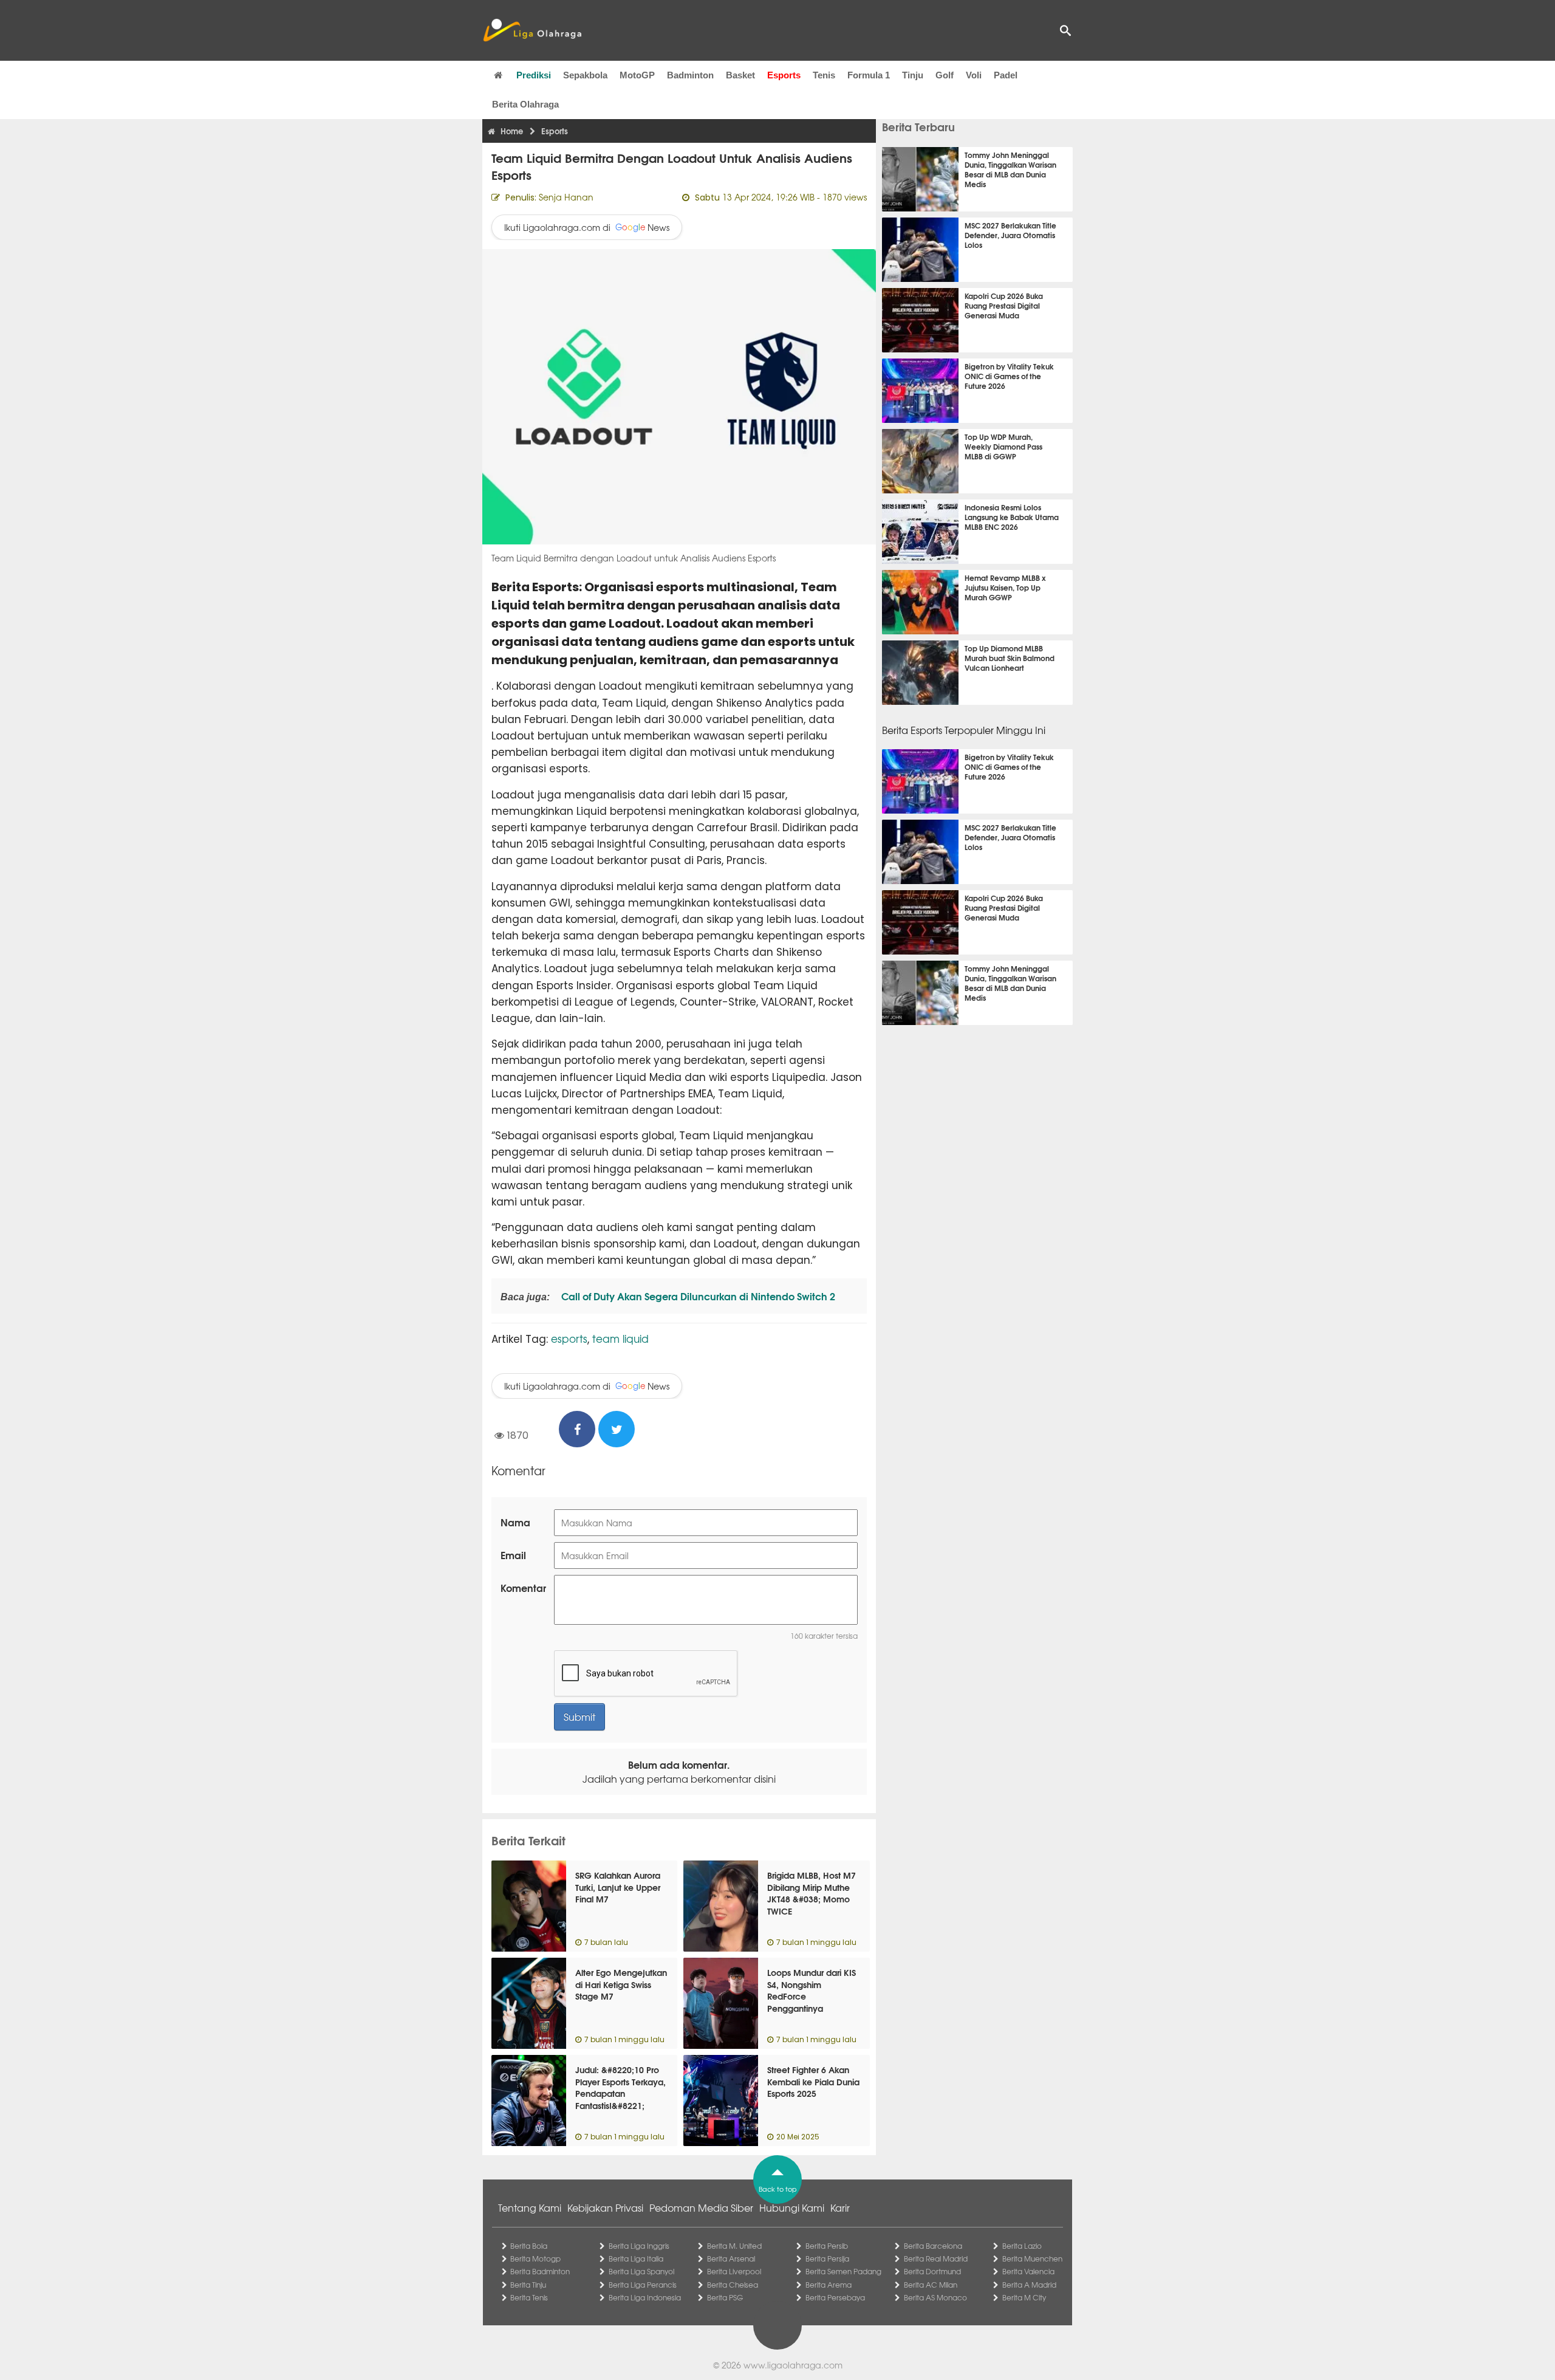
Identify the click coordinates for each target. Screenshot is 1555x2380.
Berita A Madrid (1029, 2285)
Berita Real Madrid (936, 2258)
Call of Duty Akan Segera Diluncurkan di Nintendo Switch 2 (697, 1296)
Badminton (690, 75)
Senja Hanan (566, 197)
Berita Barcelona (933, 2246)
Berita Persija (827, 2258)
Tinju (913, 75)
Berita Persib (827, 2246)
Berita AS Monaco (935, 2297)
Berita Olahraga (525, 104)
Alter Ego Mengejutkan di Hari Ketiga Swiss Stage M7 (621, 1984)
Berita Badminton (540, 2271)
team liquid (620, 1338)
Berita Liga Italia (636, 2258)
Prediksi (534, 75)
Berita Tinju (528, 2285)
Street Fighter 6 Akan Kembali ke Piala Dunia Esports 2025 (813, 2081)
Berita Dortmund (932, 2271)
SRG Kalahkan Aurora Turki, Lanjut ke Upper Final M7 (618, 1887)
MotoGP (637, 75)
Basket (740, 75)
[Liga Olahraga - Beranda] (532, 30)
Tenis (824, 75)
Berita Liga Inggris (639, 2246)
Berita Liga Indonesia (645, 2297)
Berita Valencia (1028, 2271)
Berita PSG (725, 2297)
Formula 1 (869, 75)
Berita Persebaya (835, 2297)
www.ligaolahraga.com (793, 2365)
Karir (840, 2207)
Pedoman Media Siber (701, 2207)
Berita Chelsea (733, 2285)
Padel (1006, 75)
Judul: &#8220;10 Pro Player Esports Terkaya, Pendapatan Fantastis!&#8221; (620, 2087)
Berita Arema (829, 2285)
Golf (945, 75)
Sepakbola (585, 75)
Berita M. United (734, 2246)
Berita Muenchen (1032, 2258)
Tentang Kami (530, 2207)
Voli (974, 75)
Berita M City (1024, 2297)
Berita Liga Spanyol (641, 2271)
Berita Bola (529, 2246)
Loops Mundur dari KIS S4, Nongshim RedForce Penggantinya (812, 1990)
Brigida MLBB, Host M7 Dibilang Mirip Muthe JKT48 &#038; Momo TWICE (812, 1893)
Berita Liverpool (734, 2271)
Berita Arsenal (731, 2258)
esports (569, 1338)
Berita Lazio (1022, 2246)
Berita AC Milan (931, 2285)
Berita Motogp (535, 2258)
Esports (784, 75)
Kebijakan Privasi (605, 2207)
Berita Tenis (529, 2297)
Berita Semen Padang (843, 2271)
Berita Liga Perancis (643, 2285)
